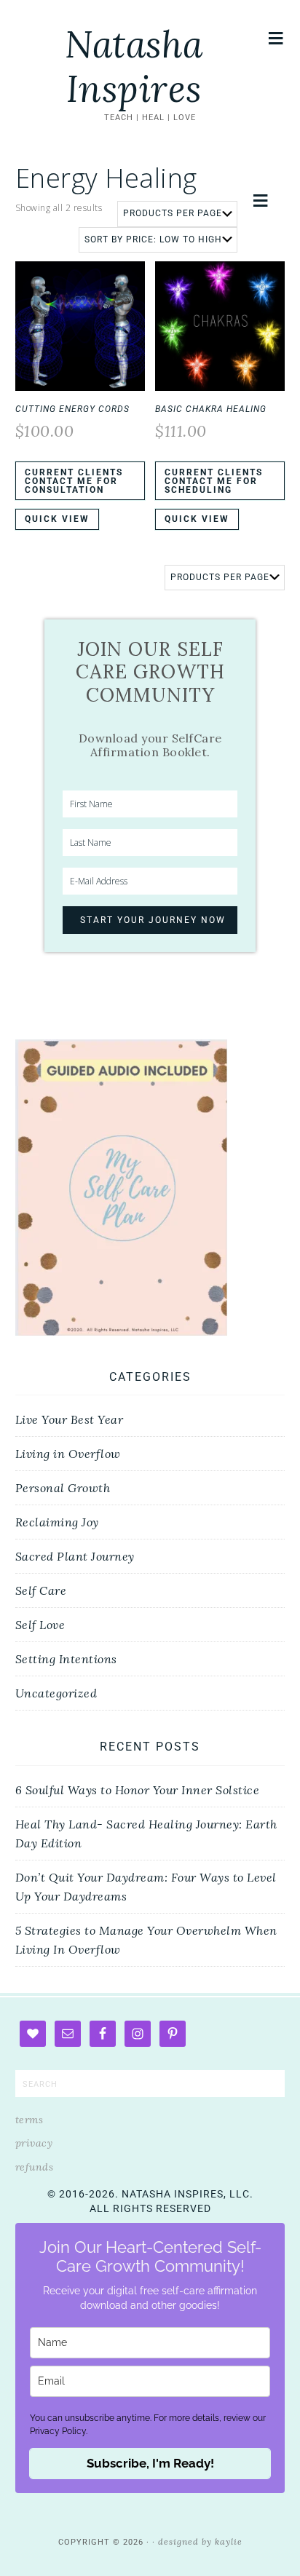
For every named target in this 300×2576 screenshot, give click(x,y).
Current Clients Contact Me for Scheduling (214, 481)
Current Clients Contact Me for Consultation (74, 481)
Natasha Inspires (134, 67)
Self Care (41, 1590)
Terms (29, 2120)
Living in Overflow (68, 1454)
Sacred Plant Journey (75, 1556)
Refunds (35, 2167)
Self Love (40, 1625)
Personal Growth (63, 1488)
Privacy (34, 2143)
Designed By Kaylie (200, 2541)
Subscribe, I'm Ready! (150, 2463)
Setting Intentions (66, 1659)
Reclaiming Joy (57, 1522)
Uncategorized (56, 1693)
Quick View (57, 519)
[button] (276, 38)
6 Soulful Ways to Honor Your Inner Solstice (138, 1790)
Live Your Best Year (70, 1419)
